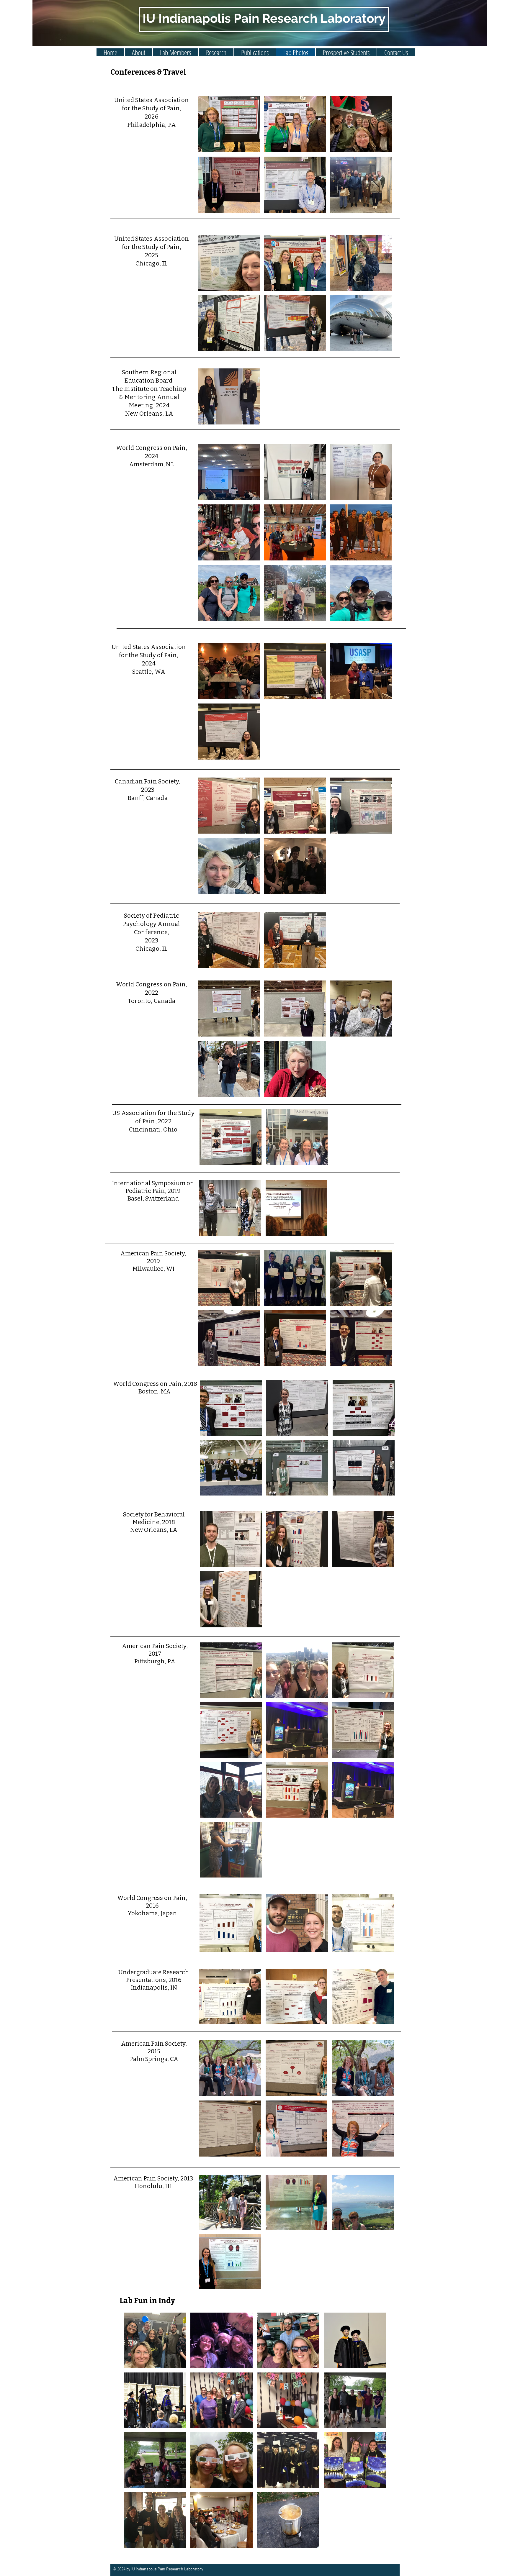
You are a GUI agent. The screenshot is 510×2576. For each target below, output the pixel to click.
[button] (176, 52)
